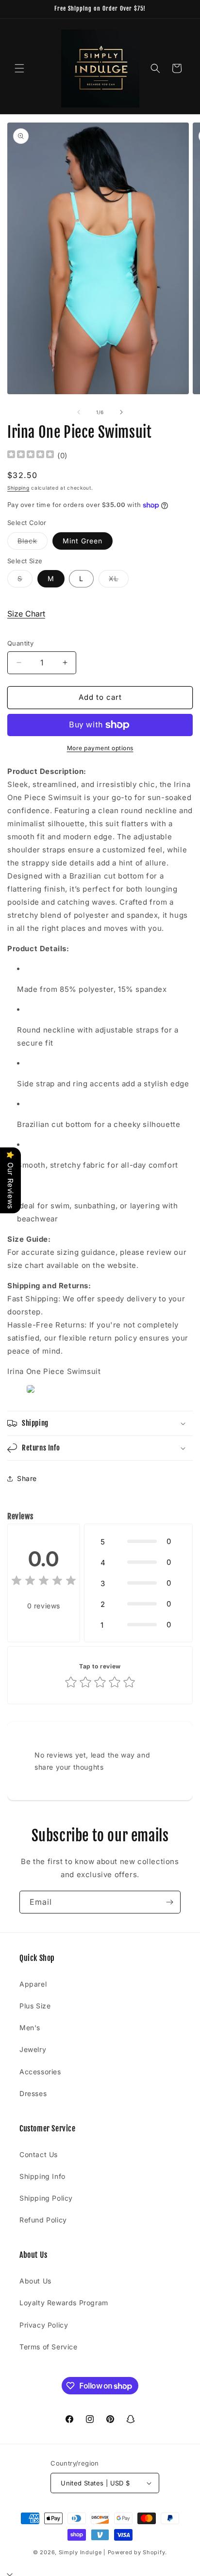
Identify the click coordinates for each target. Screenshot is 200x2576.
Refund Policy (43, 2220)
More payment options (100, 748)
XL (119, 581)
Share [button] (27, 1478)
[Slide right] (121, 412)
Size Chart (26, 614)
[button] (19, 68)
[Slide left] (79, 412)
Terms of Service (49, 2347)
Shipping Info (42, 2176)
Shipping (18, 488)
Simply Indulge (80, 2552)
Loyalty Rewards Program (64, 2303)
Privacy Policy (44, 2325)
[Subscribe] (169, 1902)
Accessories (40, 2072)
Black (33, 543)
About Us (35, 2281)
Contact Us (39, 2154)
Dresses (33, 2093)
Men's (30, 2028)
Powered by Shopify (137, 2552)
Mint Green (83, 541)
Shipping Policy (46, 2198)
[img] (31, 455)
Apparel (33, 1984)
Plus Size (35, 2006)
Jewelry (33, 2049)
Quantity (20, 643)
